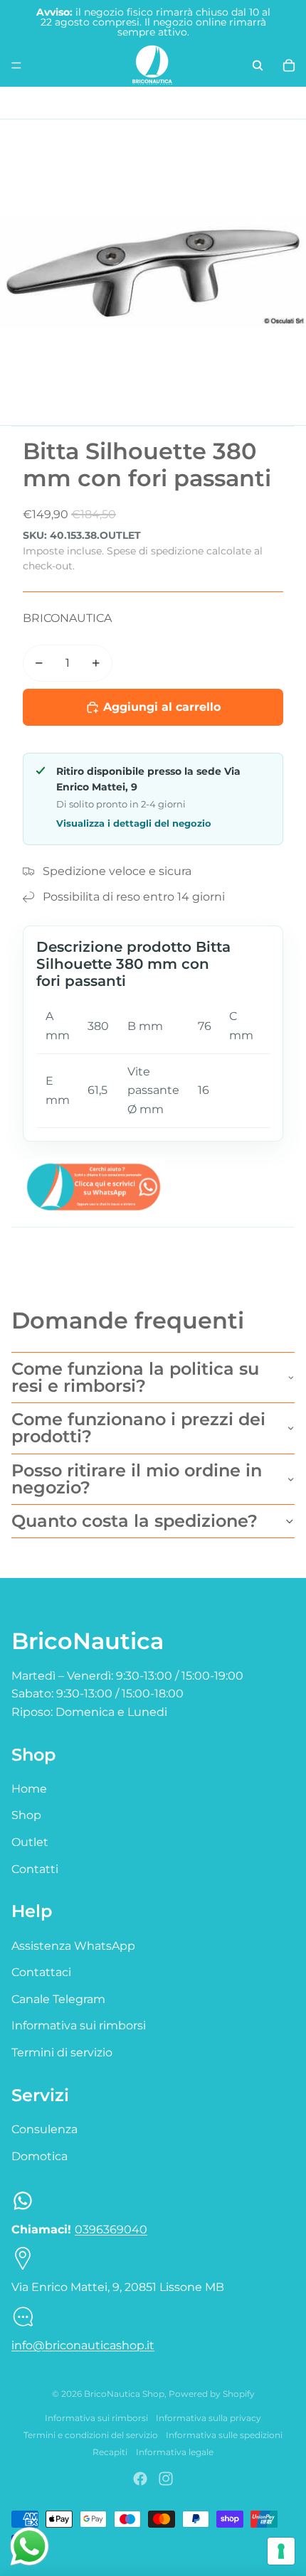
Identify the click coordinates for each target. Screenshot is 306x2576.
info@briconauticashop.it (83, 2345)
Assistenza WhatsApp (73, 1946)
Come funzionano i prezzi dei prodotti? (138, 1428)
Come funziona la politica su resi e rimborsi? (135, 1377)
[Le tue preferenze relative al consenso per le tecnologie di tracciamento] (281, 2551)
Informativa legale (175, 2452)
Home (29, 1789)
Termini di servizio (62, 2052)
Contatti (35, 1869)
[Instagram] (166, 2479)
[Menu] (16, 65)
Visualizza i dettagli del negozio (134, 823)
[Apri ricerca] (258, 65)
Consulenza (44, 2129)
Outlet (30, 1842)
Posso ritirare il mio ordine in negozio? (137, 1479)
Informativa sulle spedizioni (224, 2435)
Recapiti (110, 2452)
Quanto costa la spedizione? (134, 1521)
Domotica (39, 2156)
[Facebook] (140, 2479)
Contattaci (41, 1972)
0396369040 (111, 2229)
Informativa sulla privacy (209, 2418)
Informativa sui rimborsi (79, 2025)
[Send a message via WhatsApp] (30, 2547)
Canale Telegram (58, 1999)
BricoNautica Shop (124, 2394)
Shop (26, 1815)
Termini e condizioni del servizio (91, 2435)
